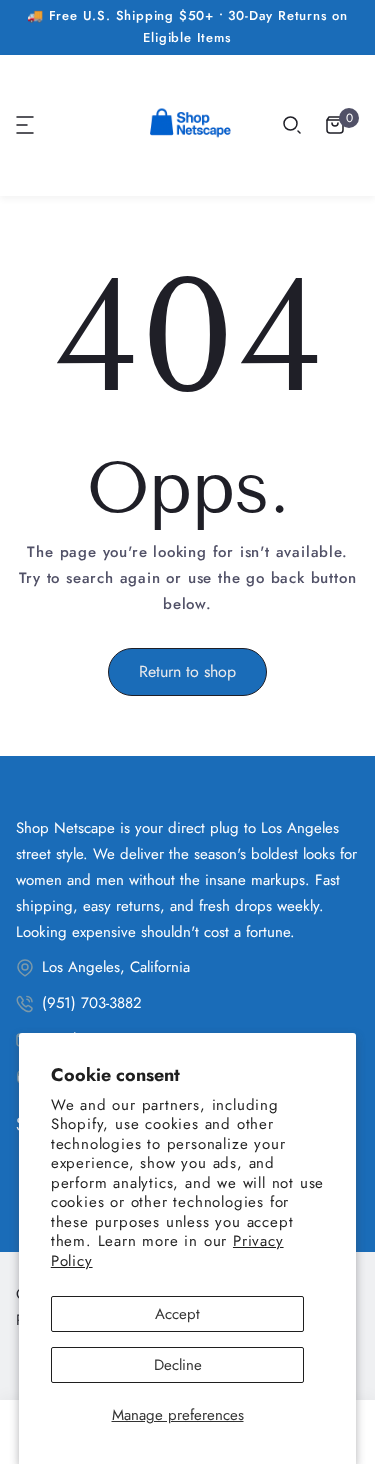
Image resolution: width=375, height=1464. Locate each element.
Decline (178, 1365)
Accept (177, 1314)
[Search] (292, 125)
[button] (26, 125)
